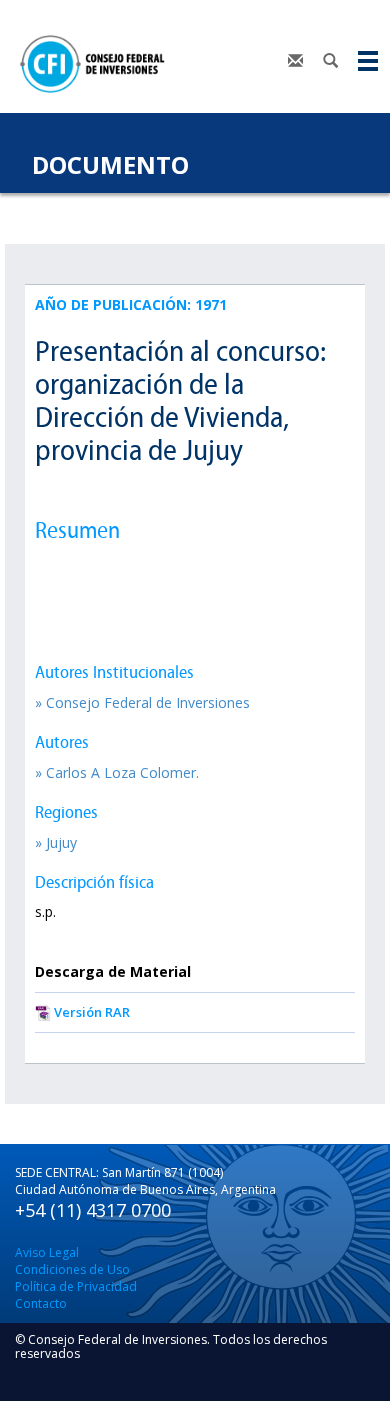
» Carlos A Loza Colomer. (117, 772)
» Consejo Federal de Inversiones (142, 702)
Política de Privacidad (76, 1286)
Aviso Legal (47, 1252)
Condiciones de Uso (72, 1269)
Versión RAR (92, 1012)
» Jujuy (56, 842)
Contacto (41, 1303)
